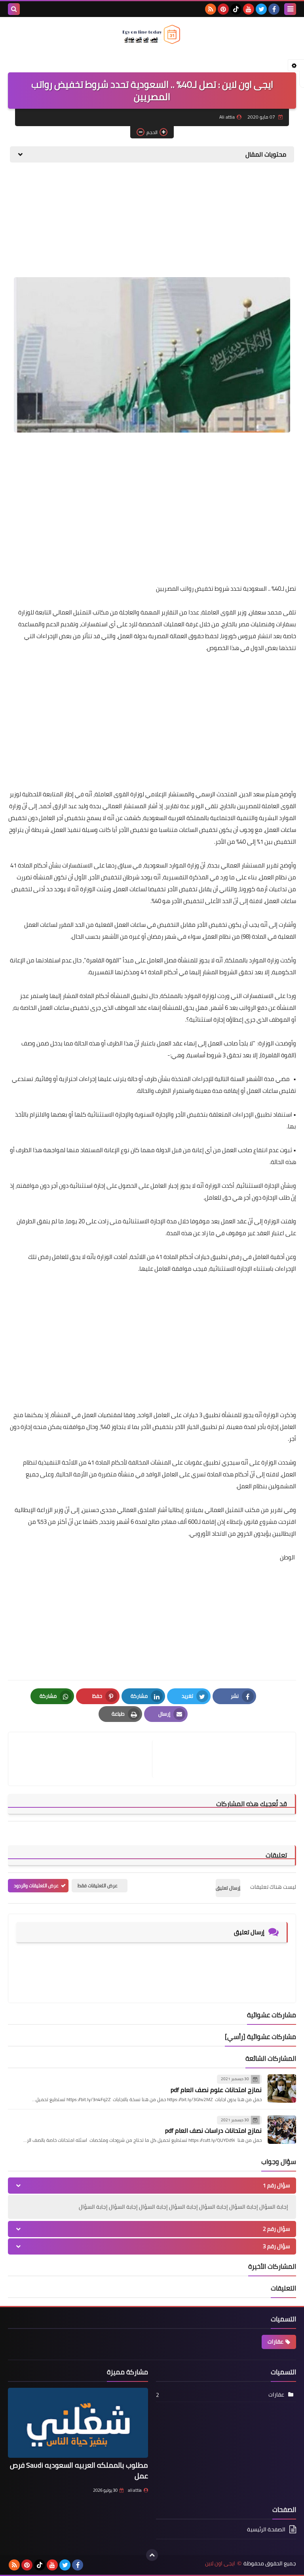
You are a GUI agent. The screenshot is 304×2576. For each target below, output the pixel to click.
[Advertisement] (237, 224)
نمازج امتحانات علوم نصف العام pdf (216, 2090)
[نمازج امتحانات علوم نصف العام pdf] (282, 2088)
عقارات (275, 2342)
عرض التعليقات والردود (36, 1885)
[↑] (152, 2555)
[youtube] (249, 9)
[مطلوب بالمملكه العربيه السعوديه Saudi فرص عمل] (78, 2423)
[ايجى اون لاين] (152, 34)
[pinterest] (223, 9)
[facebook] (274, 9)
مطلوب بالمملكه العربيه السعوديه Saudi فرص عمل (79, 2470)
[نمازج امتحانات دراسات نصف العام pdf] (282, 2130)
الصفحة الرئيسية (266, 2530)
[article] (84, 1759)
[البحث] (14, 9)
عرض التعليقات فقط (98, 1885)
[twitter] (261, 9)
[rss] (211, 9)
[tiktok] (236, 9)
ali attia (135, 2490)
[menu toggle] (290, 9)
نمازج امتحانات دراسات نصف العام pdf (213, 2130)
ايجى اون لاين (220, 2564)
